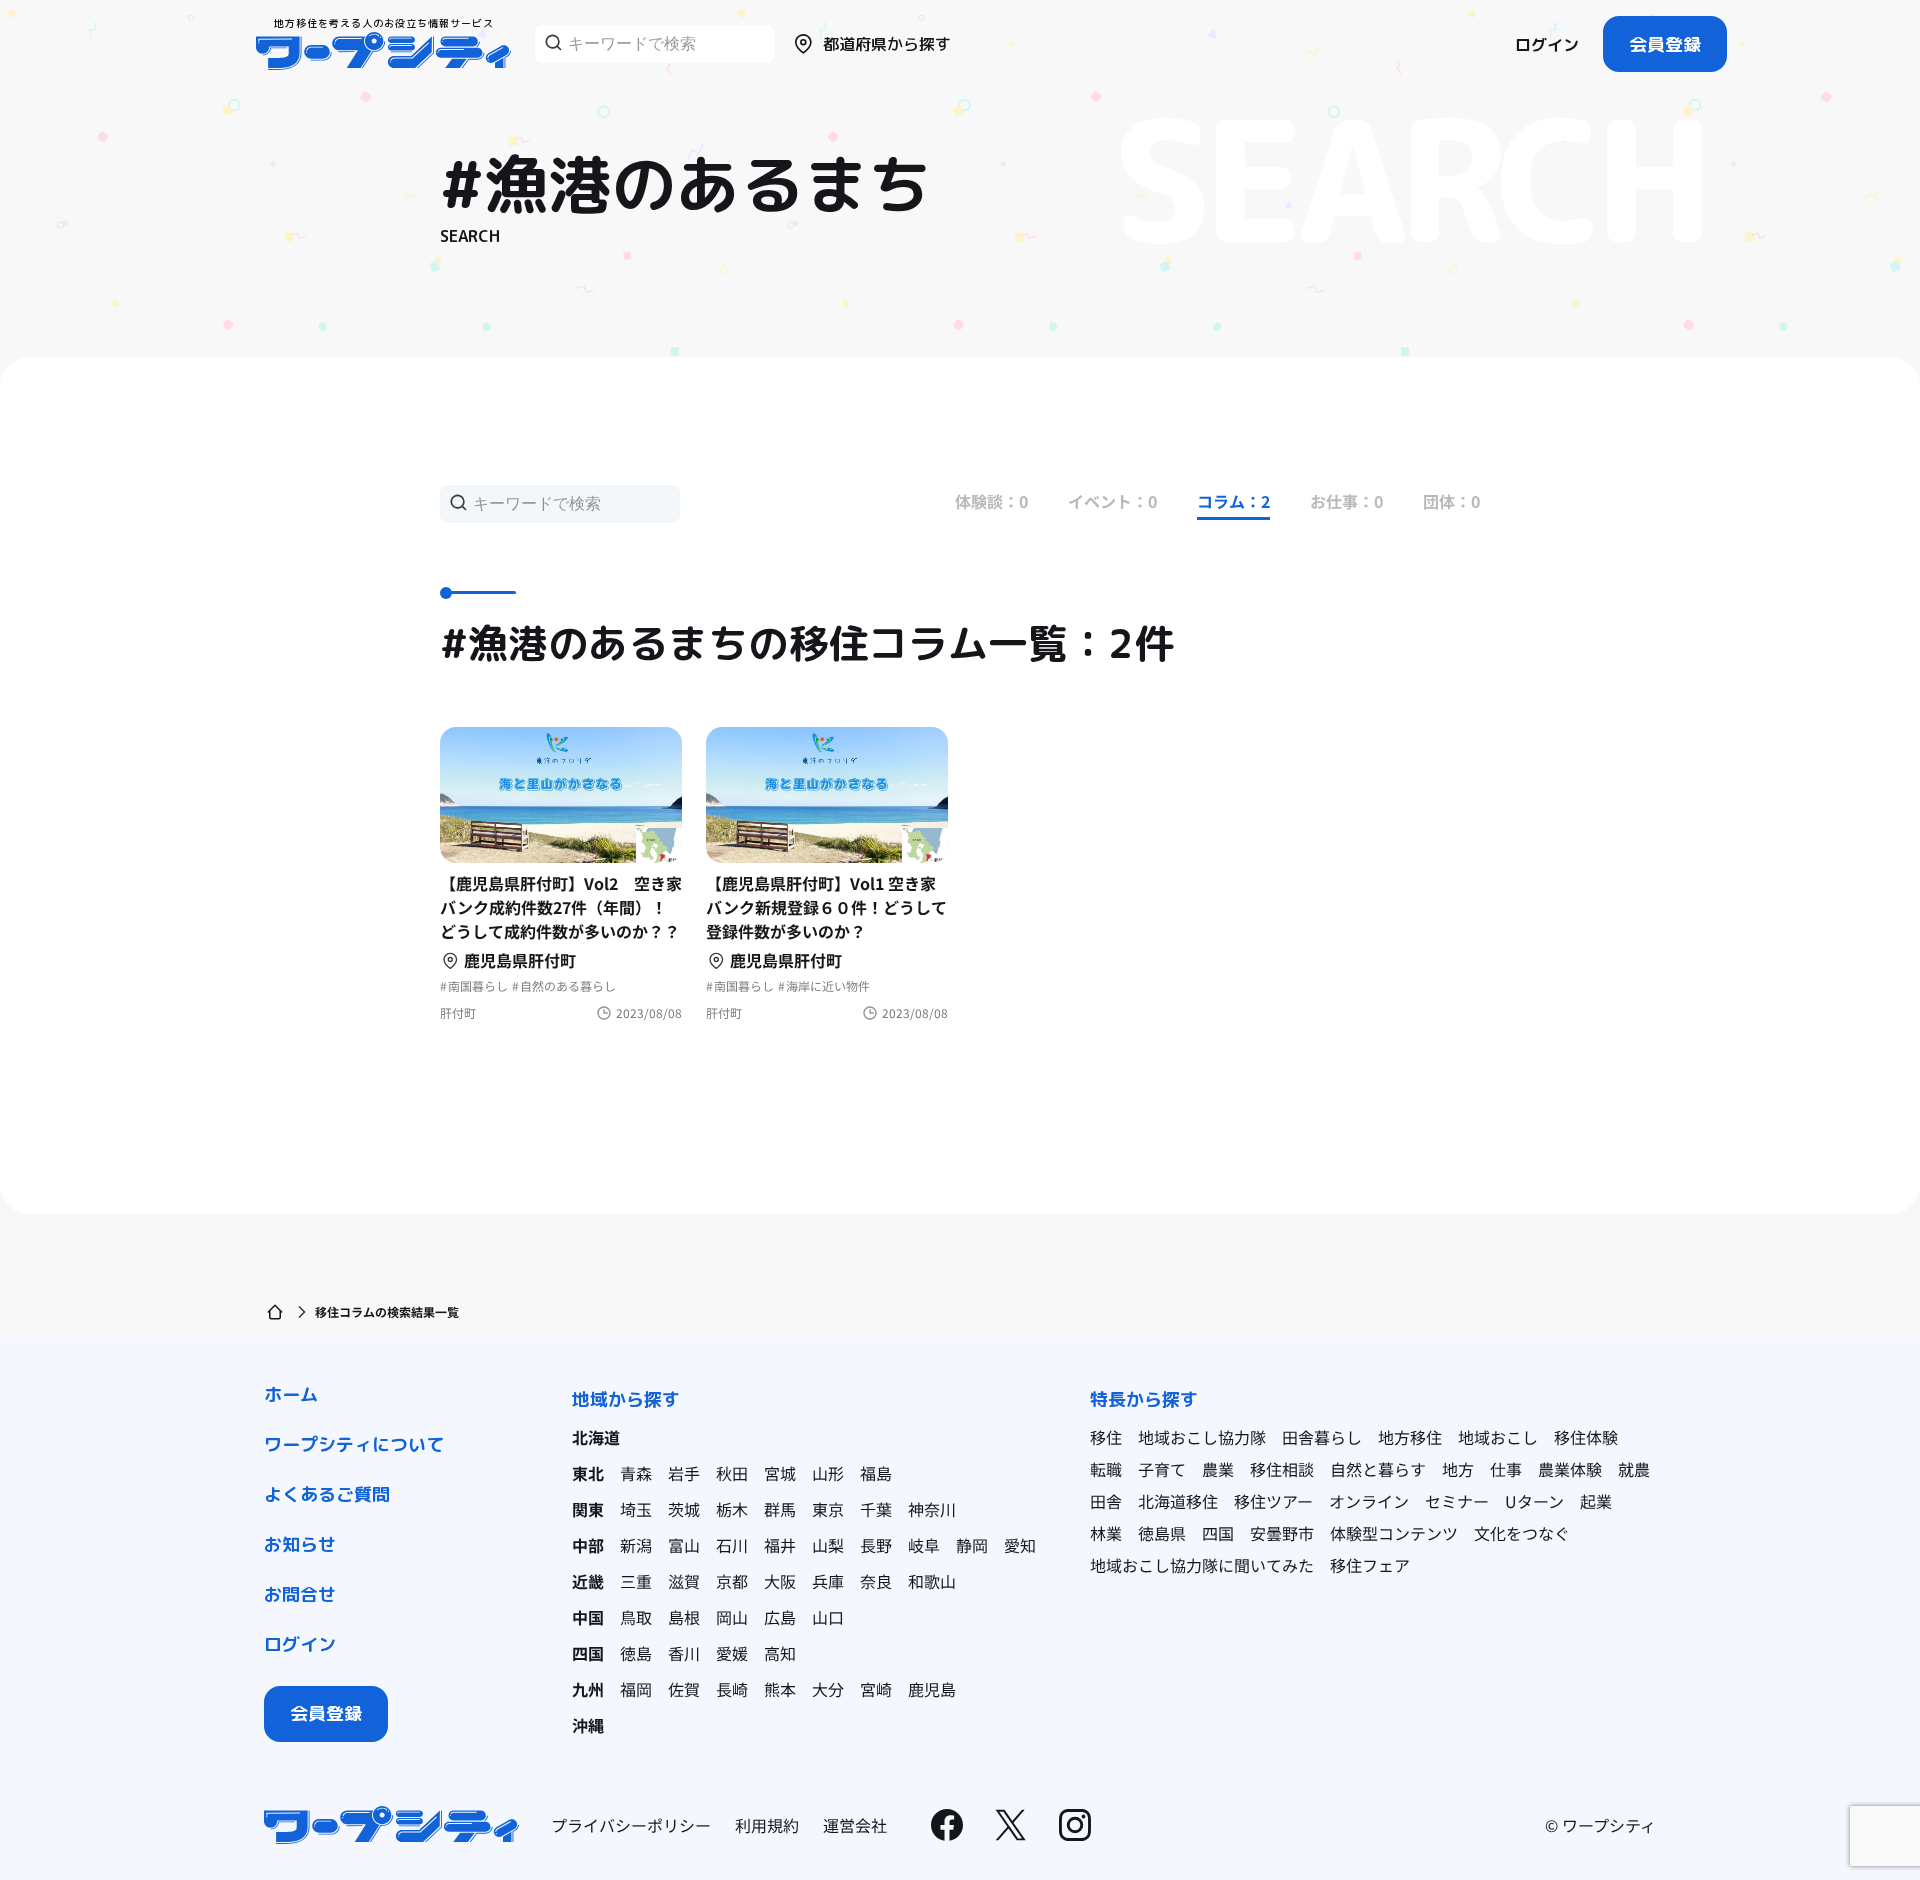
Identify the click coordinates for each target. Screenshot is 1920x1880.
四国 (588, 1653)
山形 (828, 1473)
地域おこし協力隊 (1202, 1437)
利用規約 (767, 1825)
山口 (828, 1617)
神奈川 (932, 1509)
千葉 (876, 1509)
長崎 (732, 1689)
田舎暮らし (1322, 1437)
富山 (684, 1545)
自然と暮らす (1378, 1469)
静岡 (972, 1545)
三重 (636, 1581)
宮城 (780, 1473)
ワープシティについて (354, 1444)
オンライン (1369, 1501)
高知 (780, 1653)
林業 (1106, 1533)
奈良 (876, 1581)
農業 (1218, 1469)
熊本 (780, 1689)
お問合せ (300, 1594)
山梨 (828, 1545)
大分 (828, 1689)
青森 (636, 1473)
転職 (1106, 1469)
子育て (1162, 1469)
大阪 (780, 1581)
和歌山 (932, 1581)
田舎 (1106, 1501)
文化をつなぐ (1522, 1533)
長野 (876, 1545)
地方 (1458, 1469)
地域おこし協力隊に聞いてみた (1202, 1565)
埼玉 (636, 1509)
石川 (732, 1545)
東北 (588, 1473)
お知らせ (300, 1544)
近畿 (588, 1581)
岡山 (732, 1617)
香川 (684, 1653)
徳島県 (1162, 1533)
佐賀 (684, 1689)
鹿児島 (932, 1689)
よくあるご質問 (327, 1494)
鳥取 (636, 1617)
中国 (588, 1617)
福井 (780, 1545)
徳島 (636, 1653)
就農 (1634, 1469)
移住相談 (1282, 1469)
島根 (684, 1617)
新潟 (636, 1545)
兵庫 (828, 1581)
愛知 (1020, 1545)
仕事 (1506, 1469)
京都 (732, 1581)
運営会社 (855, 1825)
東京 (828, 1509)
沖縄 (588, 1725)
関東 (588, 1509)
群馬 (780, 1509)
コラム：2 (1233, 501)
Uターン (1534, 1501)
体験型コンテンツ (1394, 1533)
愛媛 (732, 1653)
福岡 (636, 1689)
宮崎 (876, 1689)
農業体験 (1570, 1469)
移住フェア (1370, 1565)
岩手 (684, 1473)
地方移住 (1410, 1437)
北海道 (596, 1437)
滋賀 (684, 1581)
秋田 (732, 1473)
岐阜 (924, 1545)
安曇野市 (1282, 1533)
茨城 (684, 1509)
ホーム (291, 1394)
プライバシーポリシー (631, 1825)
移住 (1106, 1437)
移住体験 (1586, 1437)
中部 (588, 1545)
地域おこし (1498, 1437)
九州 (588, 1689)
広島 (780, 1617)
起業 (1596, 1501)
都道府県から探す (887, 44)
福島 (876, 1473)
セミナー (1457, 1501)
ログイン (1547, 45)
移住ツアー (1273, 1501)
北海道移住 (1178, 1501)
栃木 (732, 1509)
